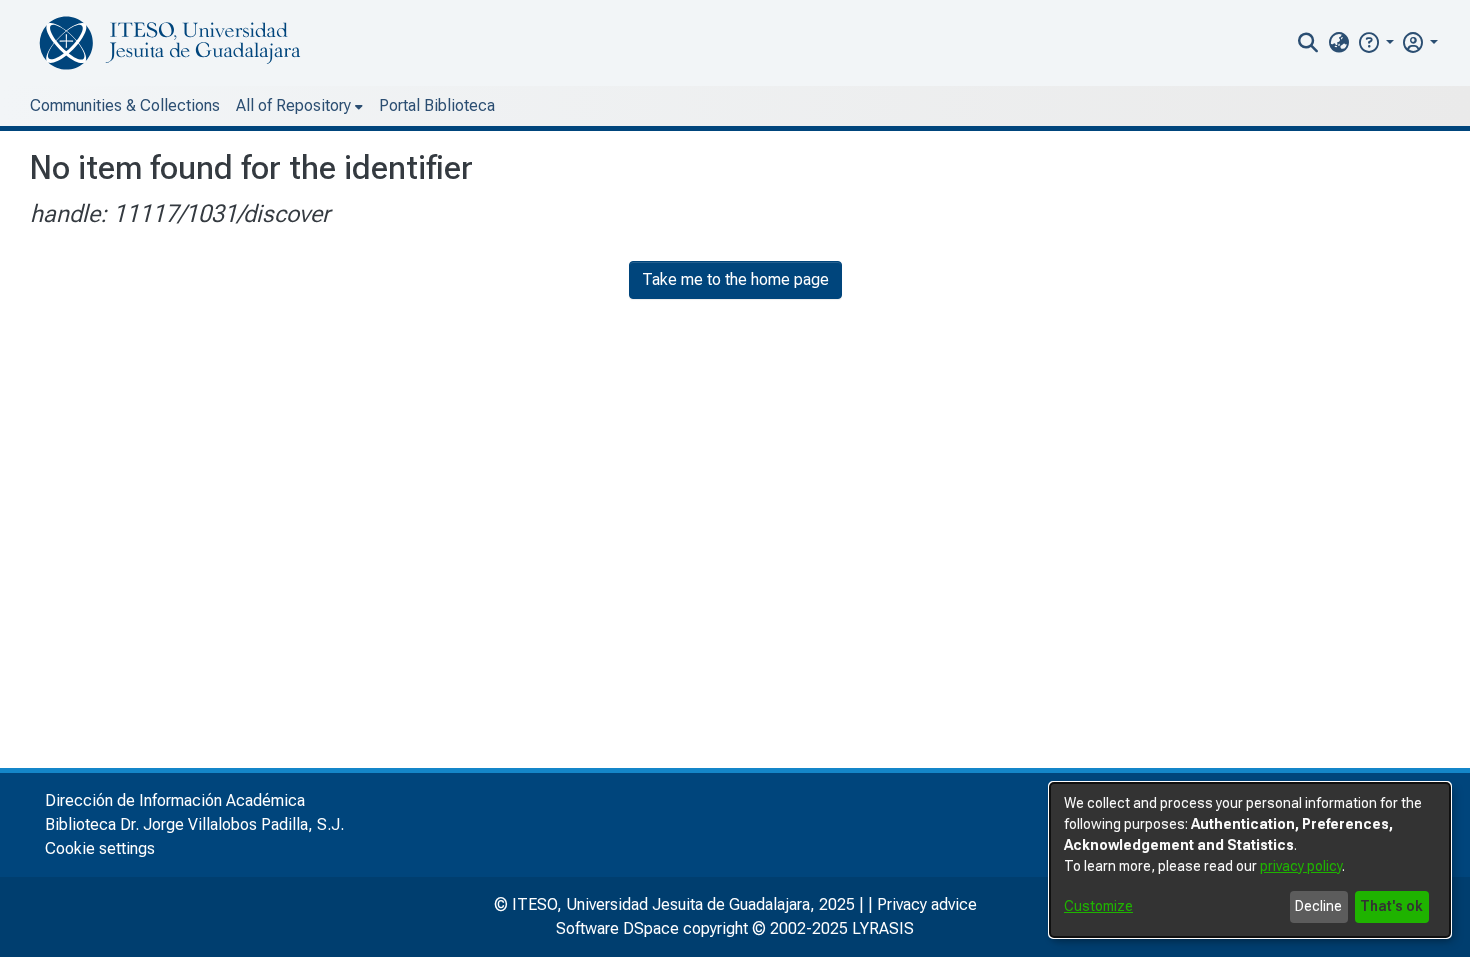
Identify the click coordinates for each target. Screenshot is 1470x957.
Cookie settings (100, 848)
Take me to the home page (735, 279)
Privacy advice (927, 904)
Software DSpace (617, 928)
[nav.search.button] (1308, 43)
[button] (1375, 42)
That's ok (1391, 906)
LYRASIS (883, 928)
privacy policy (1301, 866)
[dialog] (1250, 860)
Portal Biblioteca (437, 105)
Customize (1098, 906)
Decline (1318, 906)
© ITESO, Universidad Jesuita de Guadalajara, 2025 (674, 904)
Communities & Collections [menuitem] (125, 105)
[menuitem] (1338, 43)
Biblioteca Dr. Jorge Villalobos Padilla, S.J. (194, 824)
